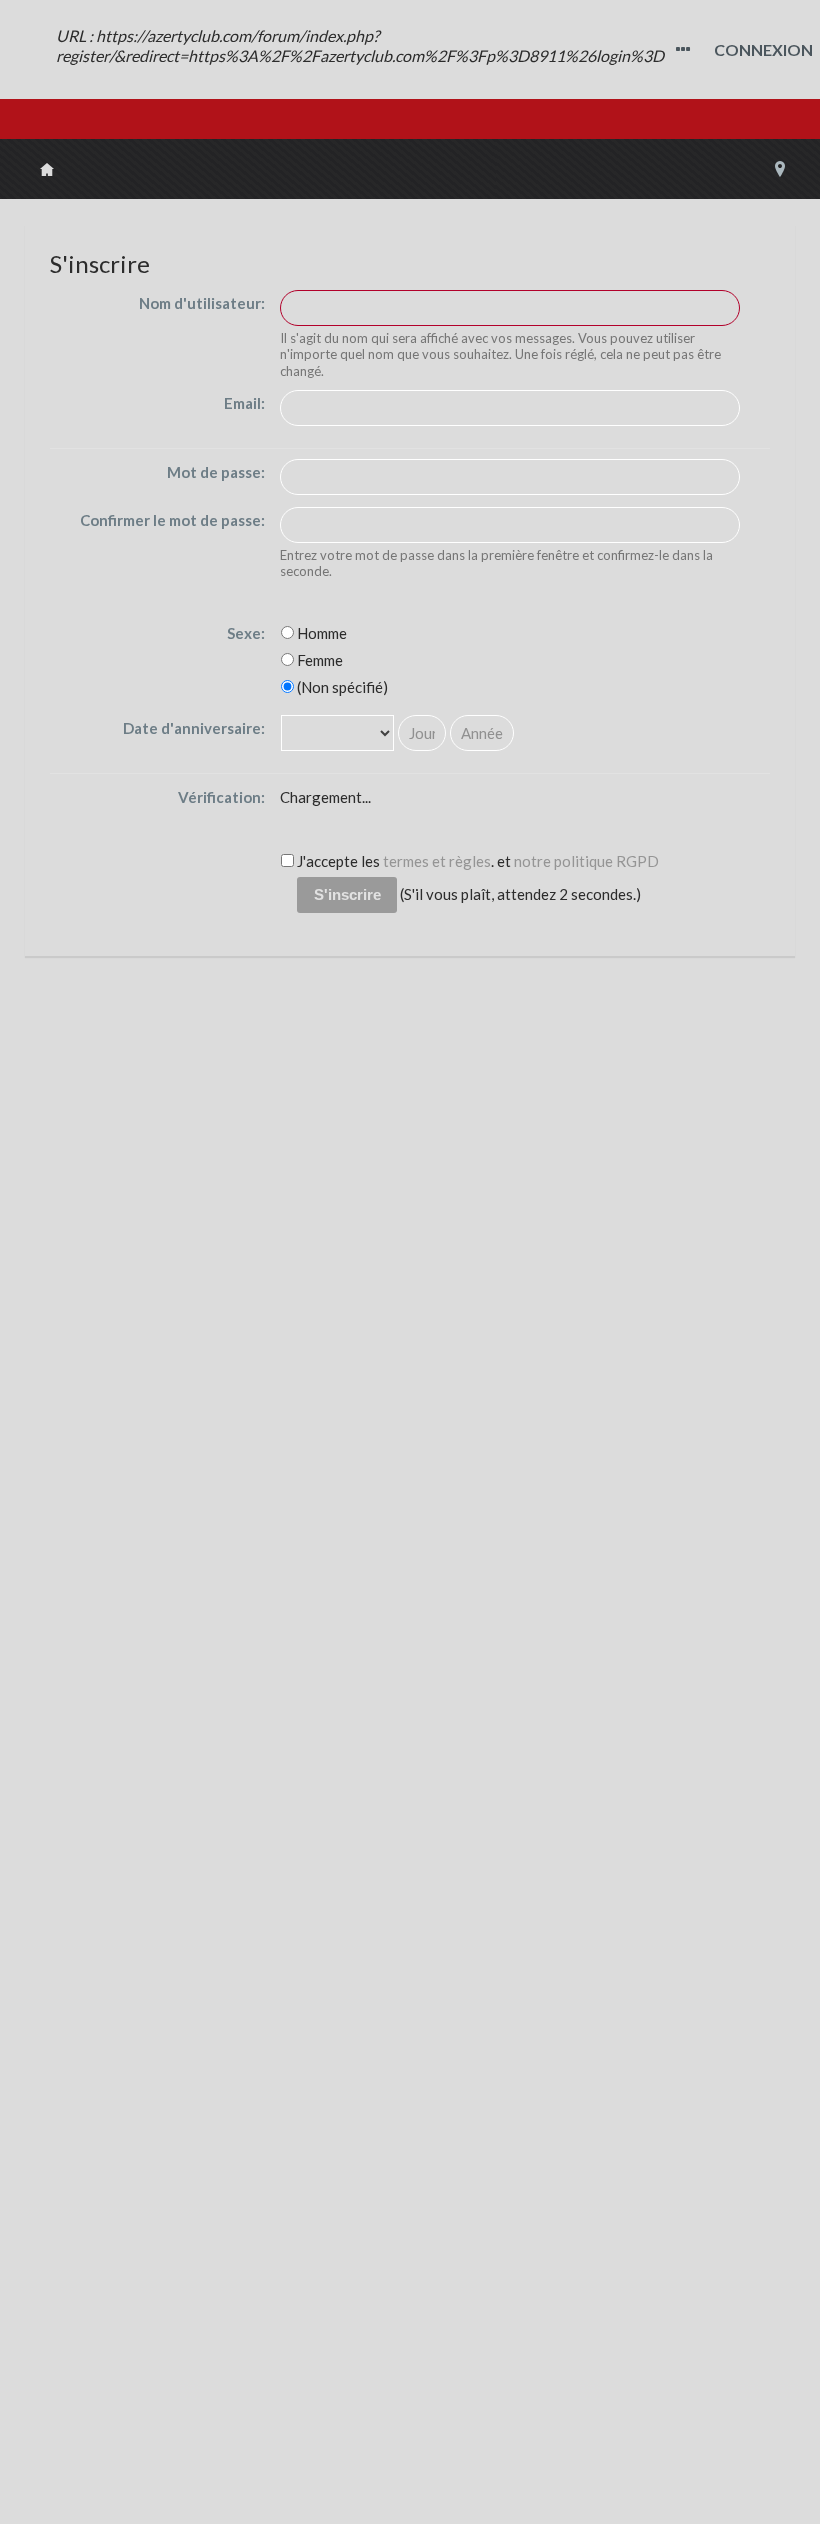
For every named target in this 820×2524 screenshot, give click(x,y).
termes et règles (437, 861)
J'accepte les (337, 861)
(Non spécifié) (341, 687)
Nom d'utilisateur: (202, 303)
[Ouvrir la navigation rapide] (780, 169)
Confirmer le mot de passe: (172, 520)
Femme (318, 660)
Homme (320, 633)
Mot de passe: (216, 472)
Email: (244, 403)
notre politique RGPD (586, 861)
